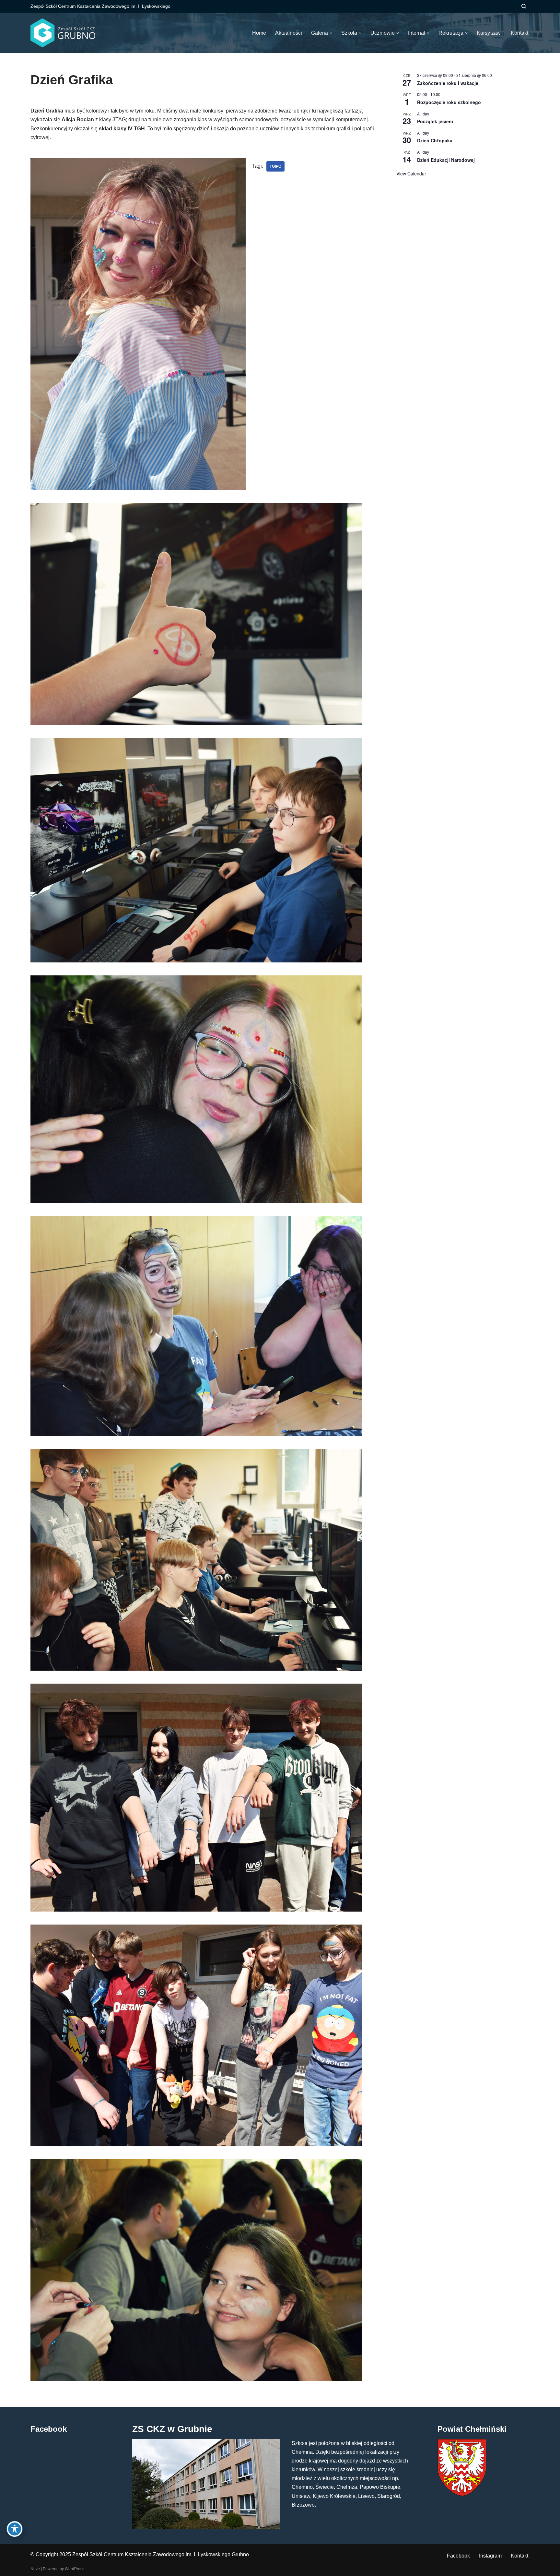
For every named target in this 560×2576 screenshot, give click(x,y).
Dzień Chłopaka (435, 140)
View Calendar (411, 173)
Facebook (458, 2556)
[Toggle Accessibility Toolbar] (15, 2529)
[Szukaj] (524, 6)
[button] (331, 33)
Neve (35, 2569)
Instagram (490, 2556)
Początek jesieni (435, 121)
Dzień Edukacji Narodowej (446, 160)
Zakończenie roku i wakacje (448, 83)
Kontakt (519, 2556)
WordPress (75, 2569)
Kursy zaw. (489, 33)
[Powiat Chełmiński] (462, 2494)
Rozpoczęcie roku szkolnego (449, 102)
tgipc (275, 166)
